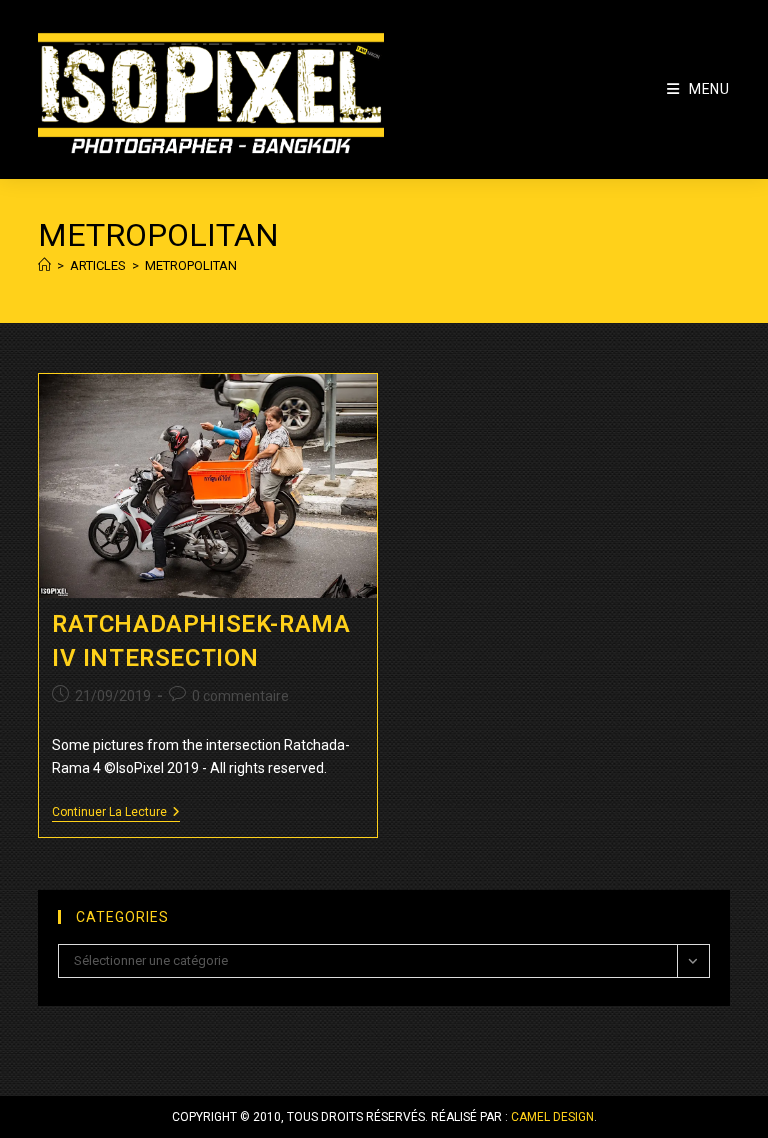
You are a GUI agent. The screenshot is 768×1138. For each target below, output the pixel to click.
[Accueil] (44, 265)
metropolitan (191, 265)
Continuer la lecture (116, 813)
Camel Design (552, 1117)
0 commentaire (240, 696)
